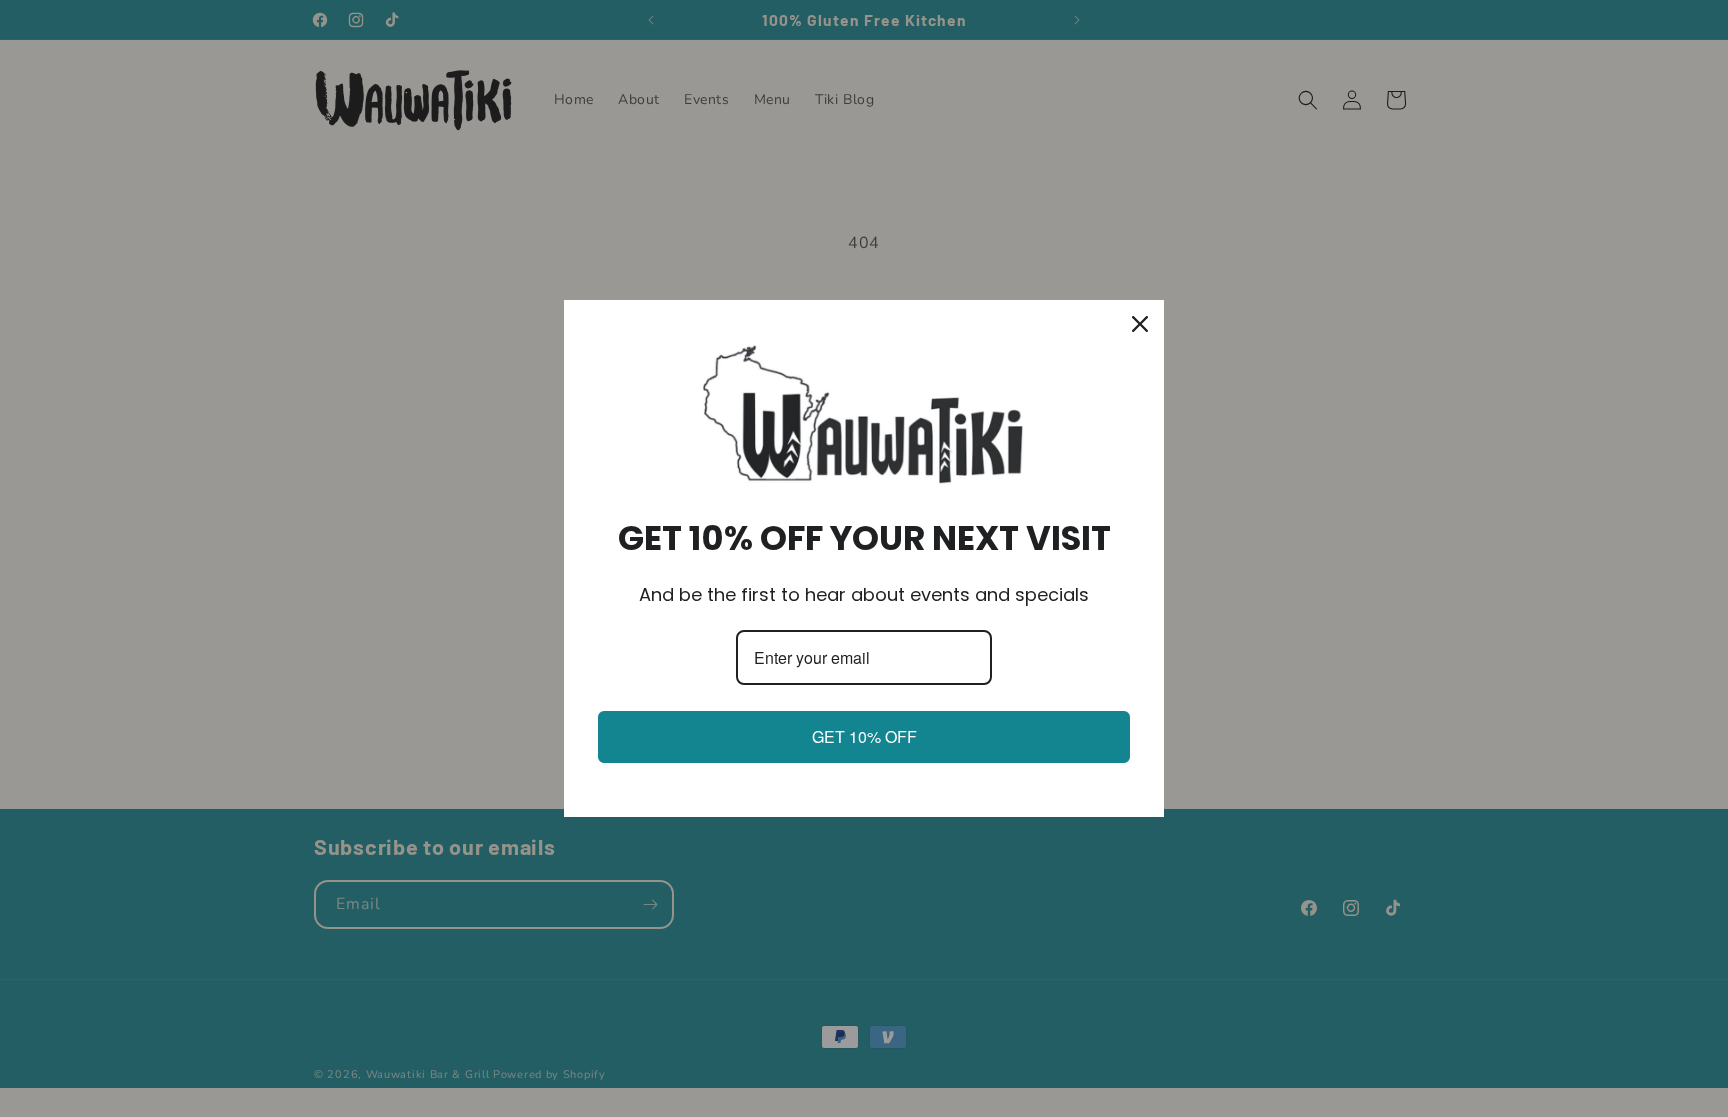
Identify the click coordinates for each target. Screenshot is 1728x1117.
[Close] (1140, 324)
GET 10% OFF (864, 736)
